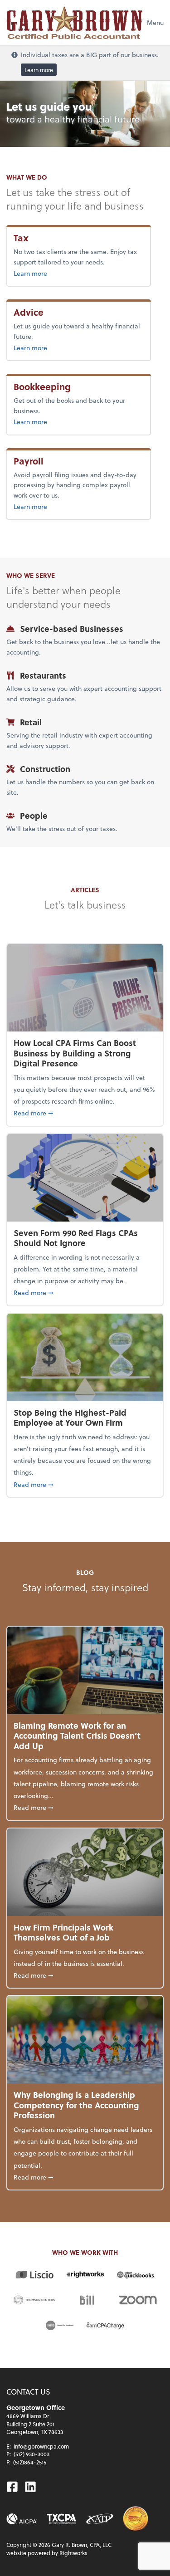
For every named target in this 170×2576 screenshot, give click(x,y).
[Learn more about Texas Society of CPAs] (61, 2519)
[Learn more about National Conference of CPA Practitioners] (136, 2519)
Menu (155, 22)
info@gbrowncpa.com (41, 2446)
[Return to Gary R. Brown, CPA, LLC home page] (74, 23)
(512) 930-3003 (32, 2454)
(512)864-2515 (30, 2462)
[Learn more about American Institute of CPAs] (22, 2519)
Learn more (39, 69)
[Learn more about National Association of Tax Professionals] (100, 2519)
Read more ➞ (85, 1113)
